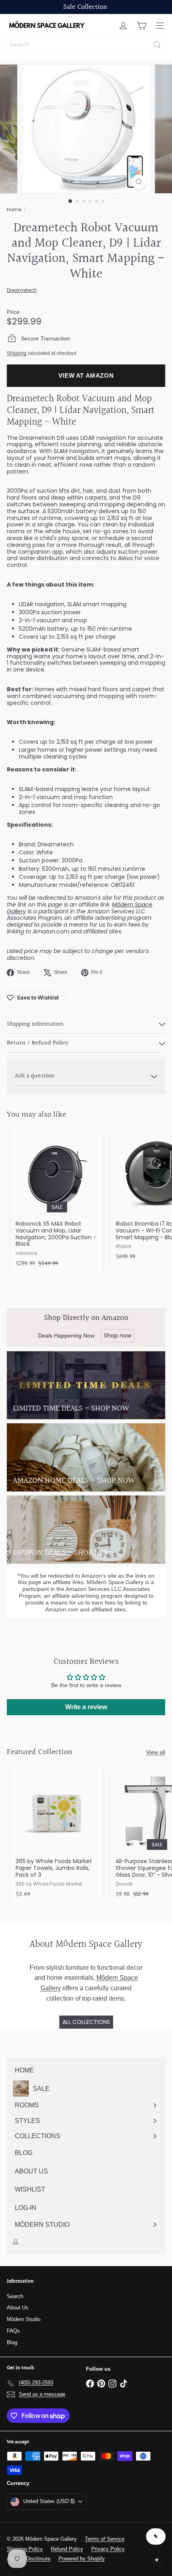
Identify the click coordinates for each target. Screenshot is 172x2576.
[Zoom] (139, 182)
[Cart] (142, 26)
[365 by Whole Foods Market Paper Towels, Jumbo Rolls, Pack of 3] (57, 1835)
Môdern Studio (24, 2319)
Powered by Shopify (82, 2559)
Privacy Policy (108, 2549)
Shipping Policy (25, 2549)
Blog (12, 2342)
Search (15, 2296)
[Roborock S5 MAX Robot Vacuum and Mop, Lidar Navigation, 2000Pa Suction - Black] (57, 1201)
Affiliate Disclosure (29, 2559)
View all (156, 1752)
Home (14, 209)
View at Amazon (86, 375)
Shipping (17, 353)
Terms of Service (105, 2539)
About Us (18, 2308)
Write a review (86, 1707)
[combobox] (86, 45)
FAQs (13, 2331)
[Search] (157, 45)
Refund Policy (67, 2549)
